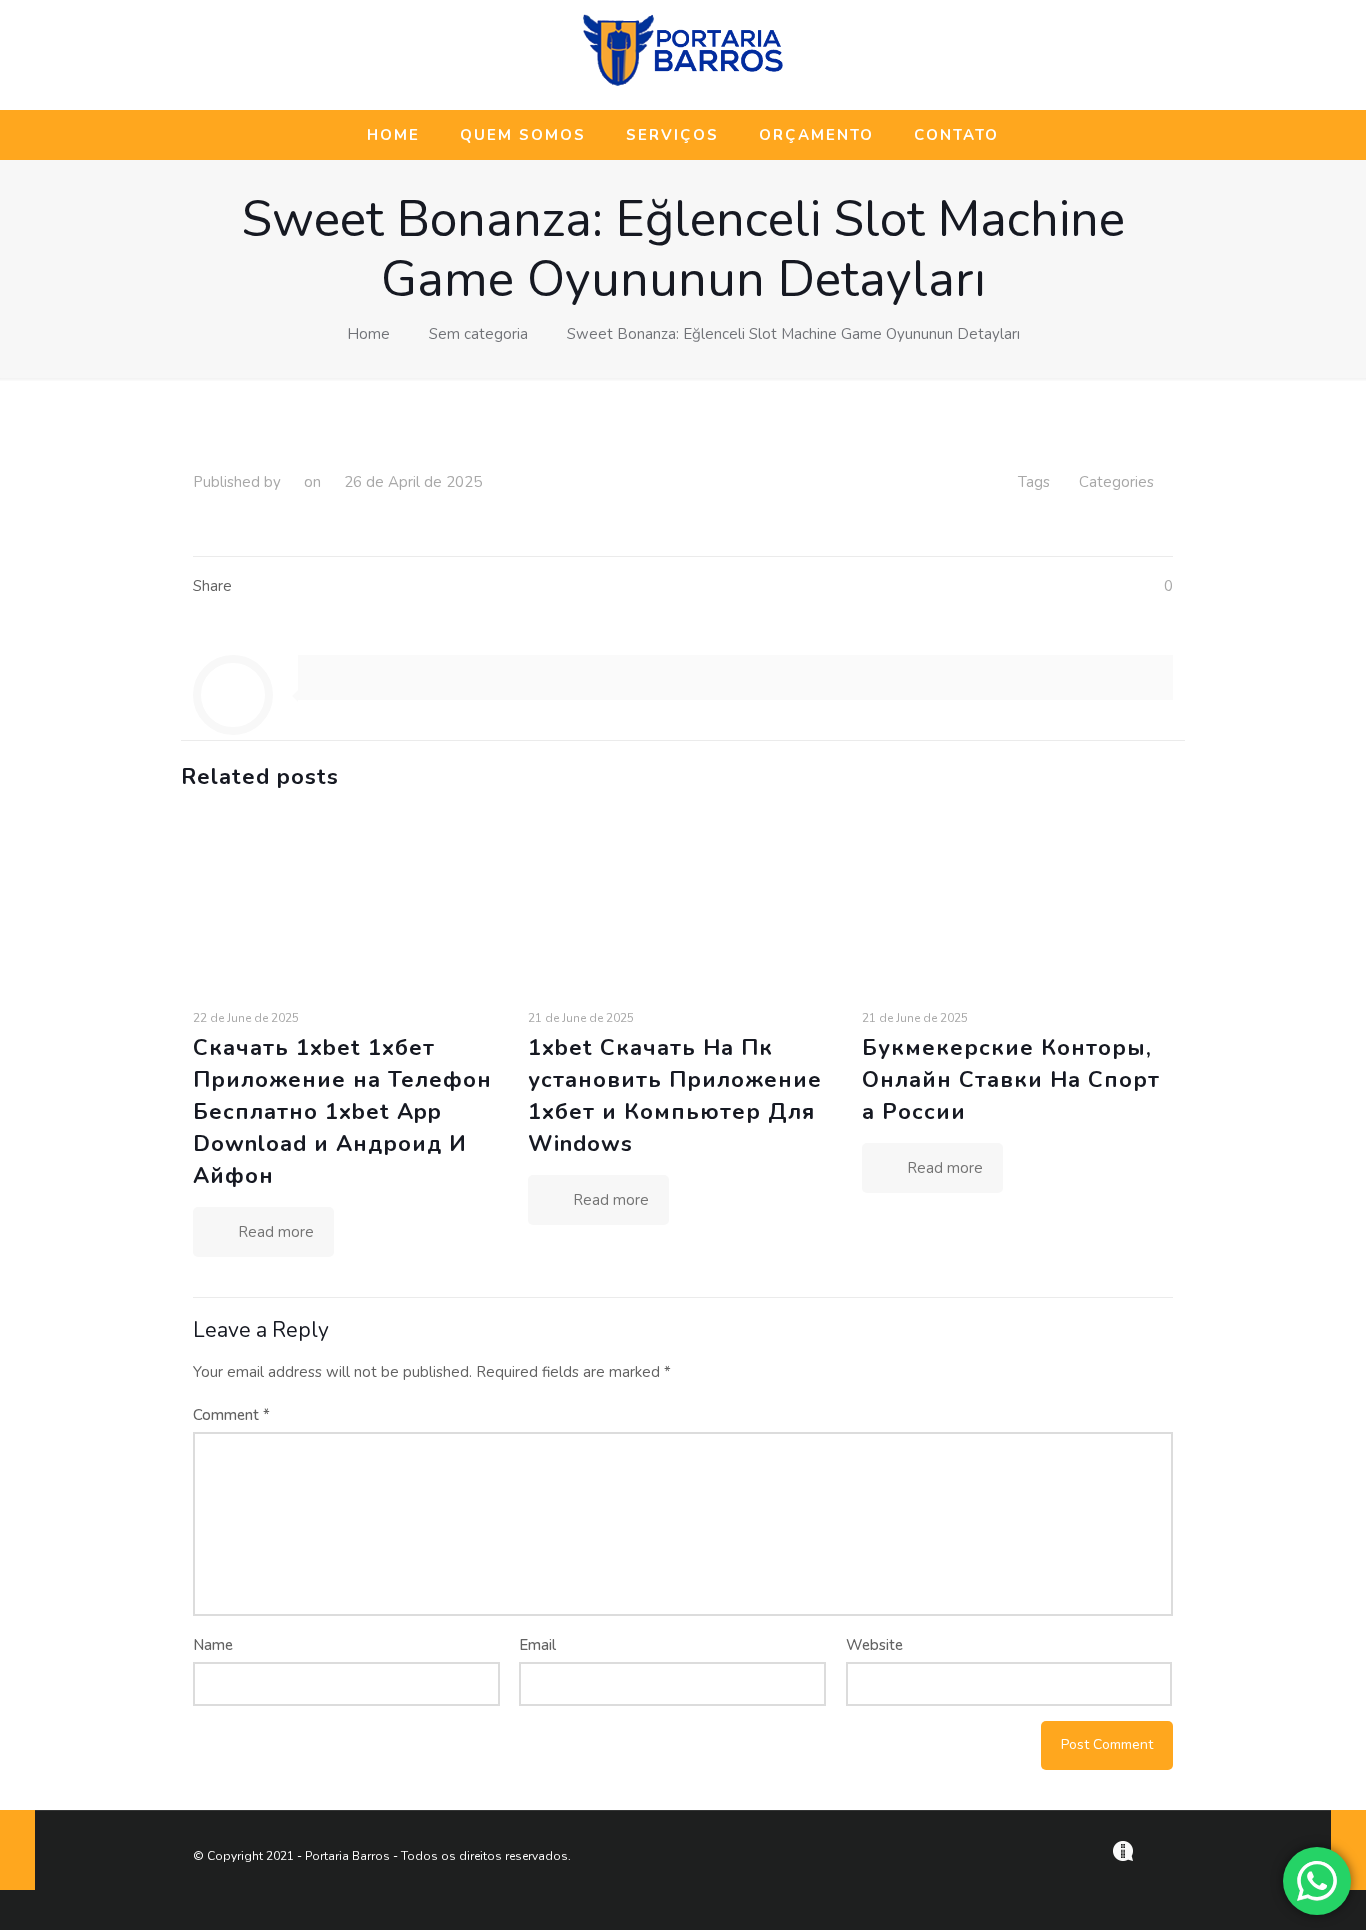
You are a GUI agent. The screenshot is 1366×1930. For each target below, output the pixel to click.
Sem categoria (478, 334)
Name (213, 1645)
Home (368, 334)
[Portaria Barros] (683, 83)
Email (537, 1645)
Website (874, 1645)
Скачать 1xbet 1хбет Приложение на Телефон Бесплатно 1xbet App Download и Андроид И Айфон (342, 1112)
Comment (231, 1415)
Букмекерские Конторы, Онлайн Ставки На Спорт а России (1011, 1080)
